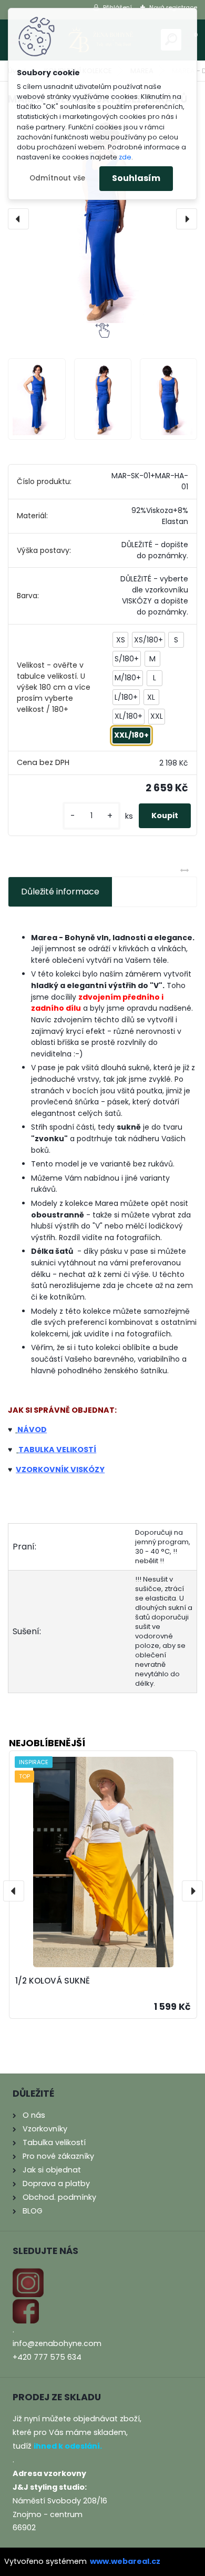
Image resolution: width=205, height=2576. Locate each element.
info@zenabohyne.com (57, 2343)
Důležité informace (60, 892)
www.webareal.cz (125, 2561)
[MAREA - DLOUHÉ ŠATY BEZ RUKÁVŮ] (102, 219)
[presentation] (18, 219)
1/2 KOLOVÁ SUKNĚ (53, 1981)
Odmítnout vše (57, 178)
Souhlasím (136, 178)
